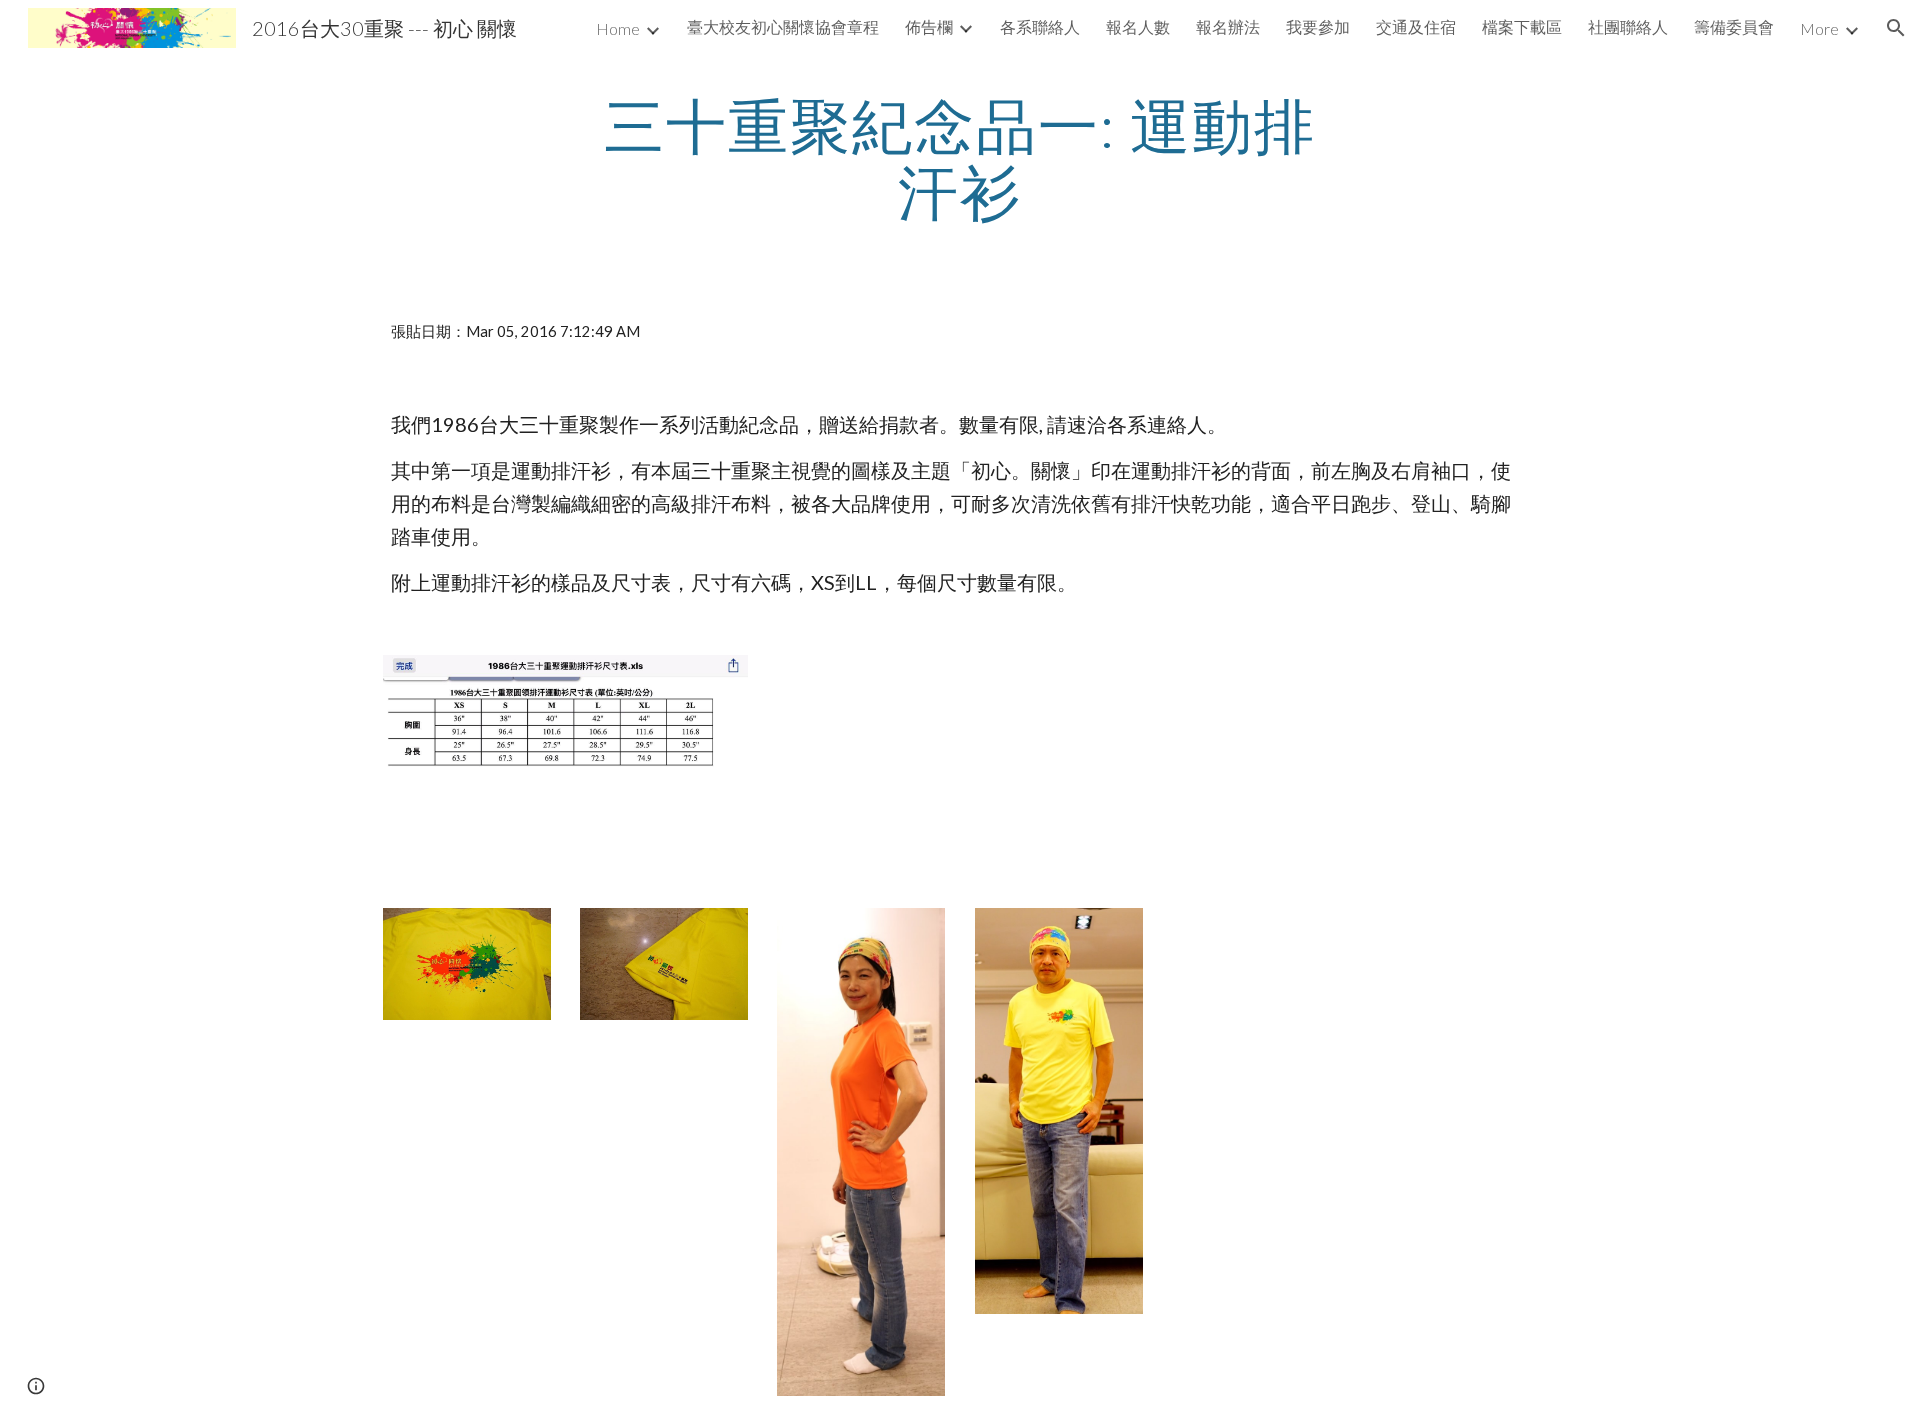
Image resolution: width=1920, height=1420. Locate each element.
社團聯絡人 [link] (1628, 26)
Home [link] (618, 28)
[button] (1896, 28)
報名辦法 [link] (1228, 26)
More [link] (1819, 28)
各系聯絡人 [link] (1040, 26)
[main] (960, 158)
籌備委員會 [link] (1734, 26)
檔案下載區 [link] (1522, 26)
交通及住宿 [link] (1416, 26)
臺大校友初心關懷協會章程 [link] (783, 26)
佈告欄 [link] (929, 26)
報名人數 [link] (1138, 26)
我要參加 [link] (1318, 26)
